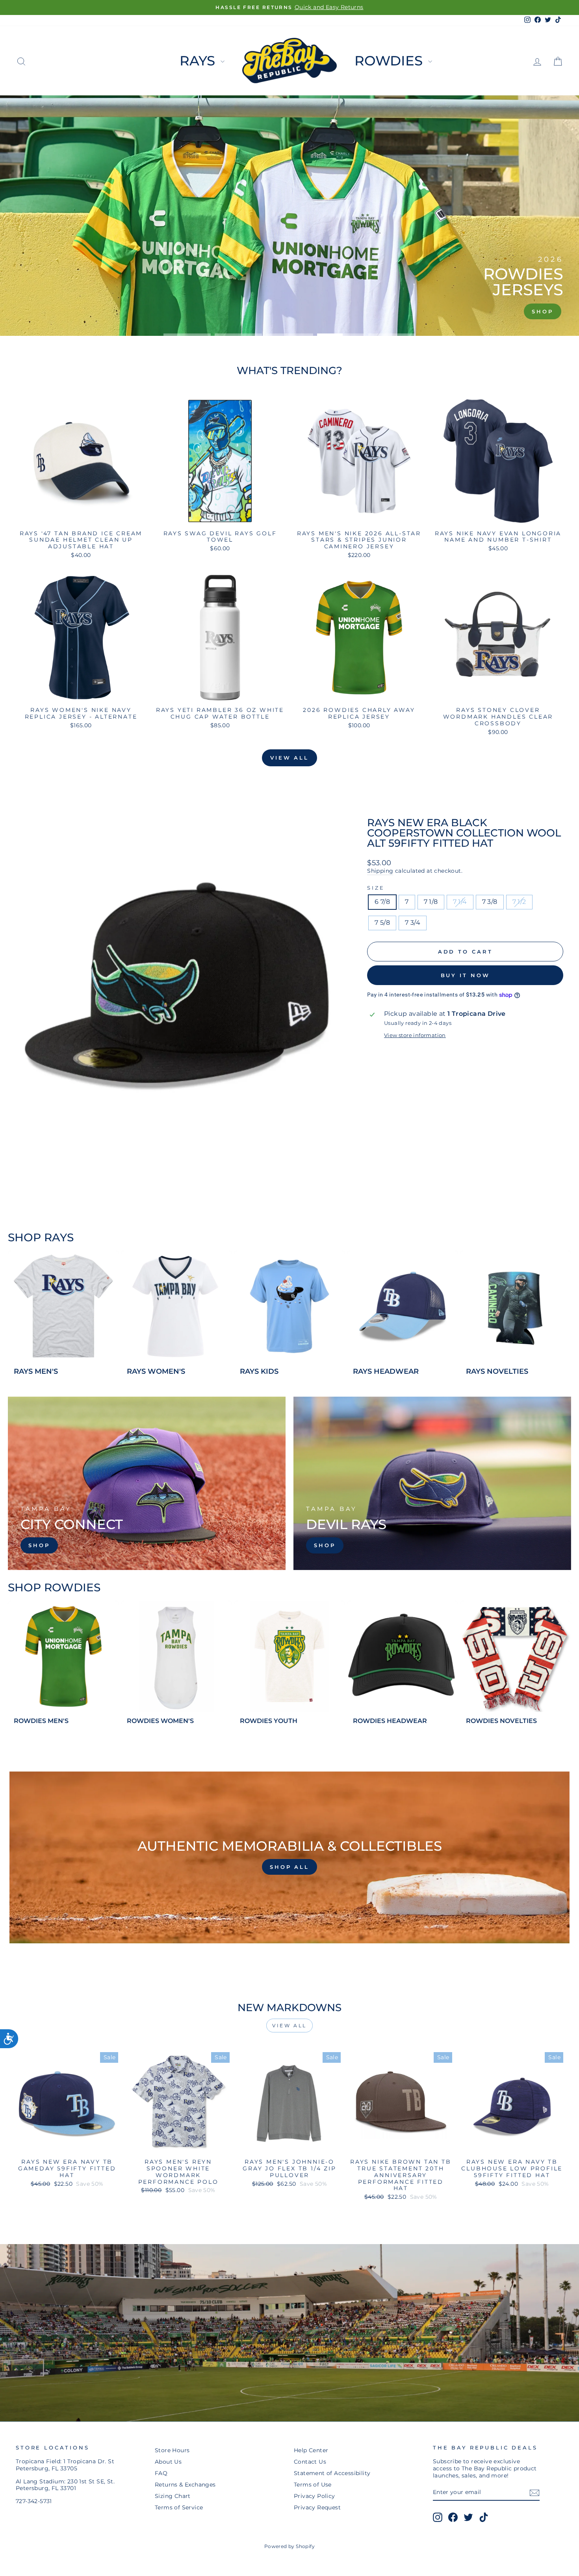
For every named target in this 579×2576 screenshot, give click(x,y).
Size (376, 888)
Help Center (311, 2450)
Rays (199, 61)
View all (289, 758)
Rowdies (390, 61)
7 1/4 (460, 902)
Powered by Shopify (289, 2546)
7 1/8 (431, 902)
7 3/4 (413, 923)
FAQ (161, 2473)
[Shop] (147, 1483)
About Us (168, 2462)
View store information (415, 1035)
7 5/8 (382, 923)
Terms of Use (313, 2485)
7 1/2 (519, 902)
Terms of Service (179, 2507)
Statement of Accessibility (332, 2473)
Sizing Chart (173, 2496)
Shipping (380, 871)
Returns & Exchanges (185, 2485)
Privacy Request (317, 2507)
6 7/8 (382, 902)
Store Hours (172, 2450)
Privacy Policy (315, 2496)
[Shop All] (289, 1857)
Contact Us (310, 2462)
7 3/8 (490, 902)
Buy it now (465, 975)
